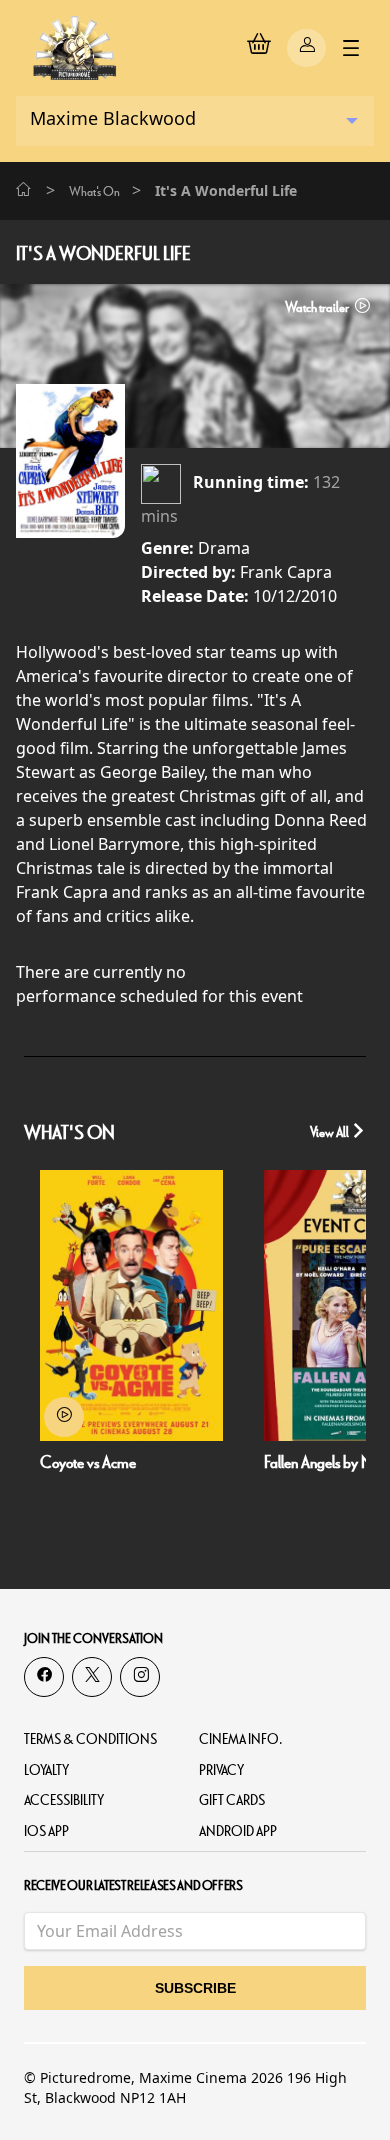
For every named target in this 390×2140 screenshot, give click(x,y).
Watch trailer (318, 307)
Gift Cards (232, 1800)
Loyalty (46, 1770)
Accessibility (64, 1800)
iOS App (46, 1831)
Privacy (221, 1770)
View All (330, 1132)
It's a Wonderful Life (103, 254)
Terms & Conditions (90, 1739)
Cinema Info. (241, 1739)
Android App (238, 1831)
